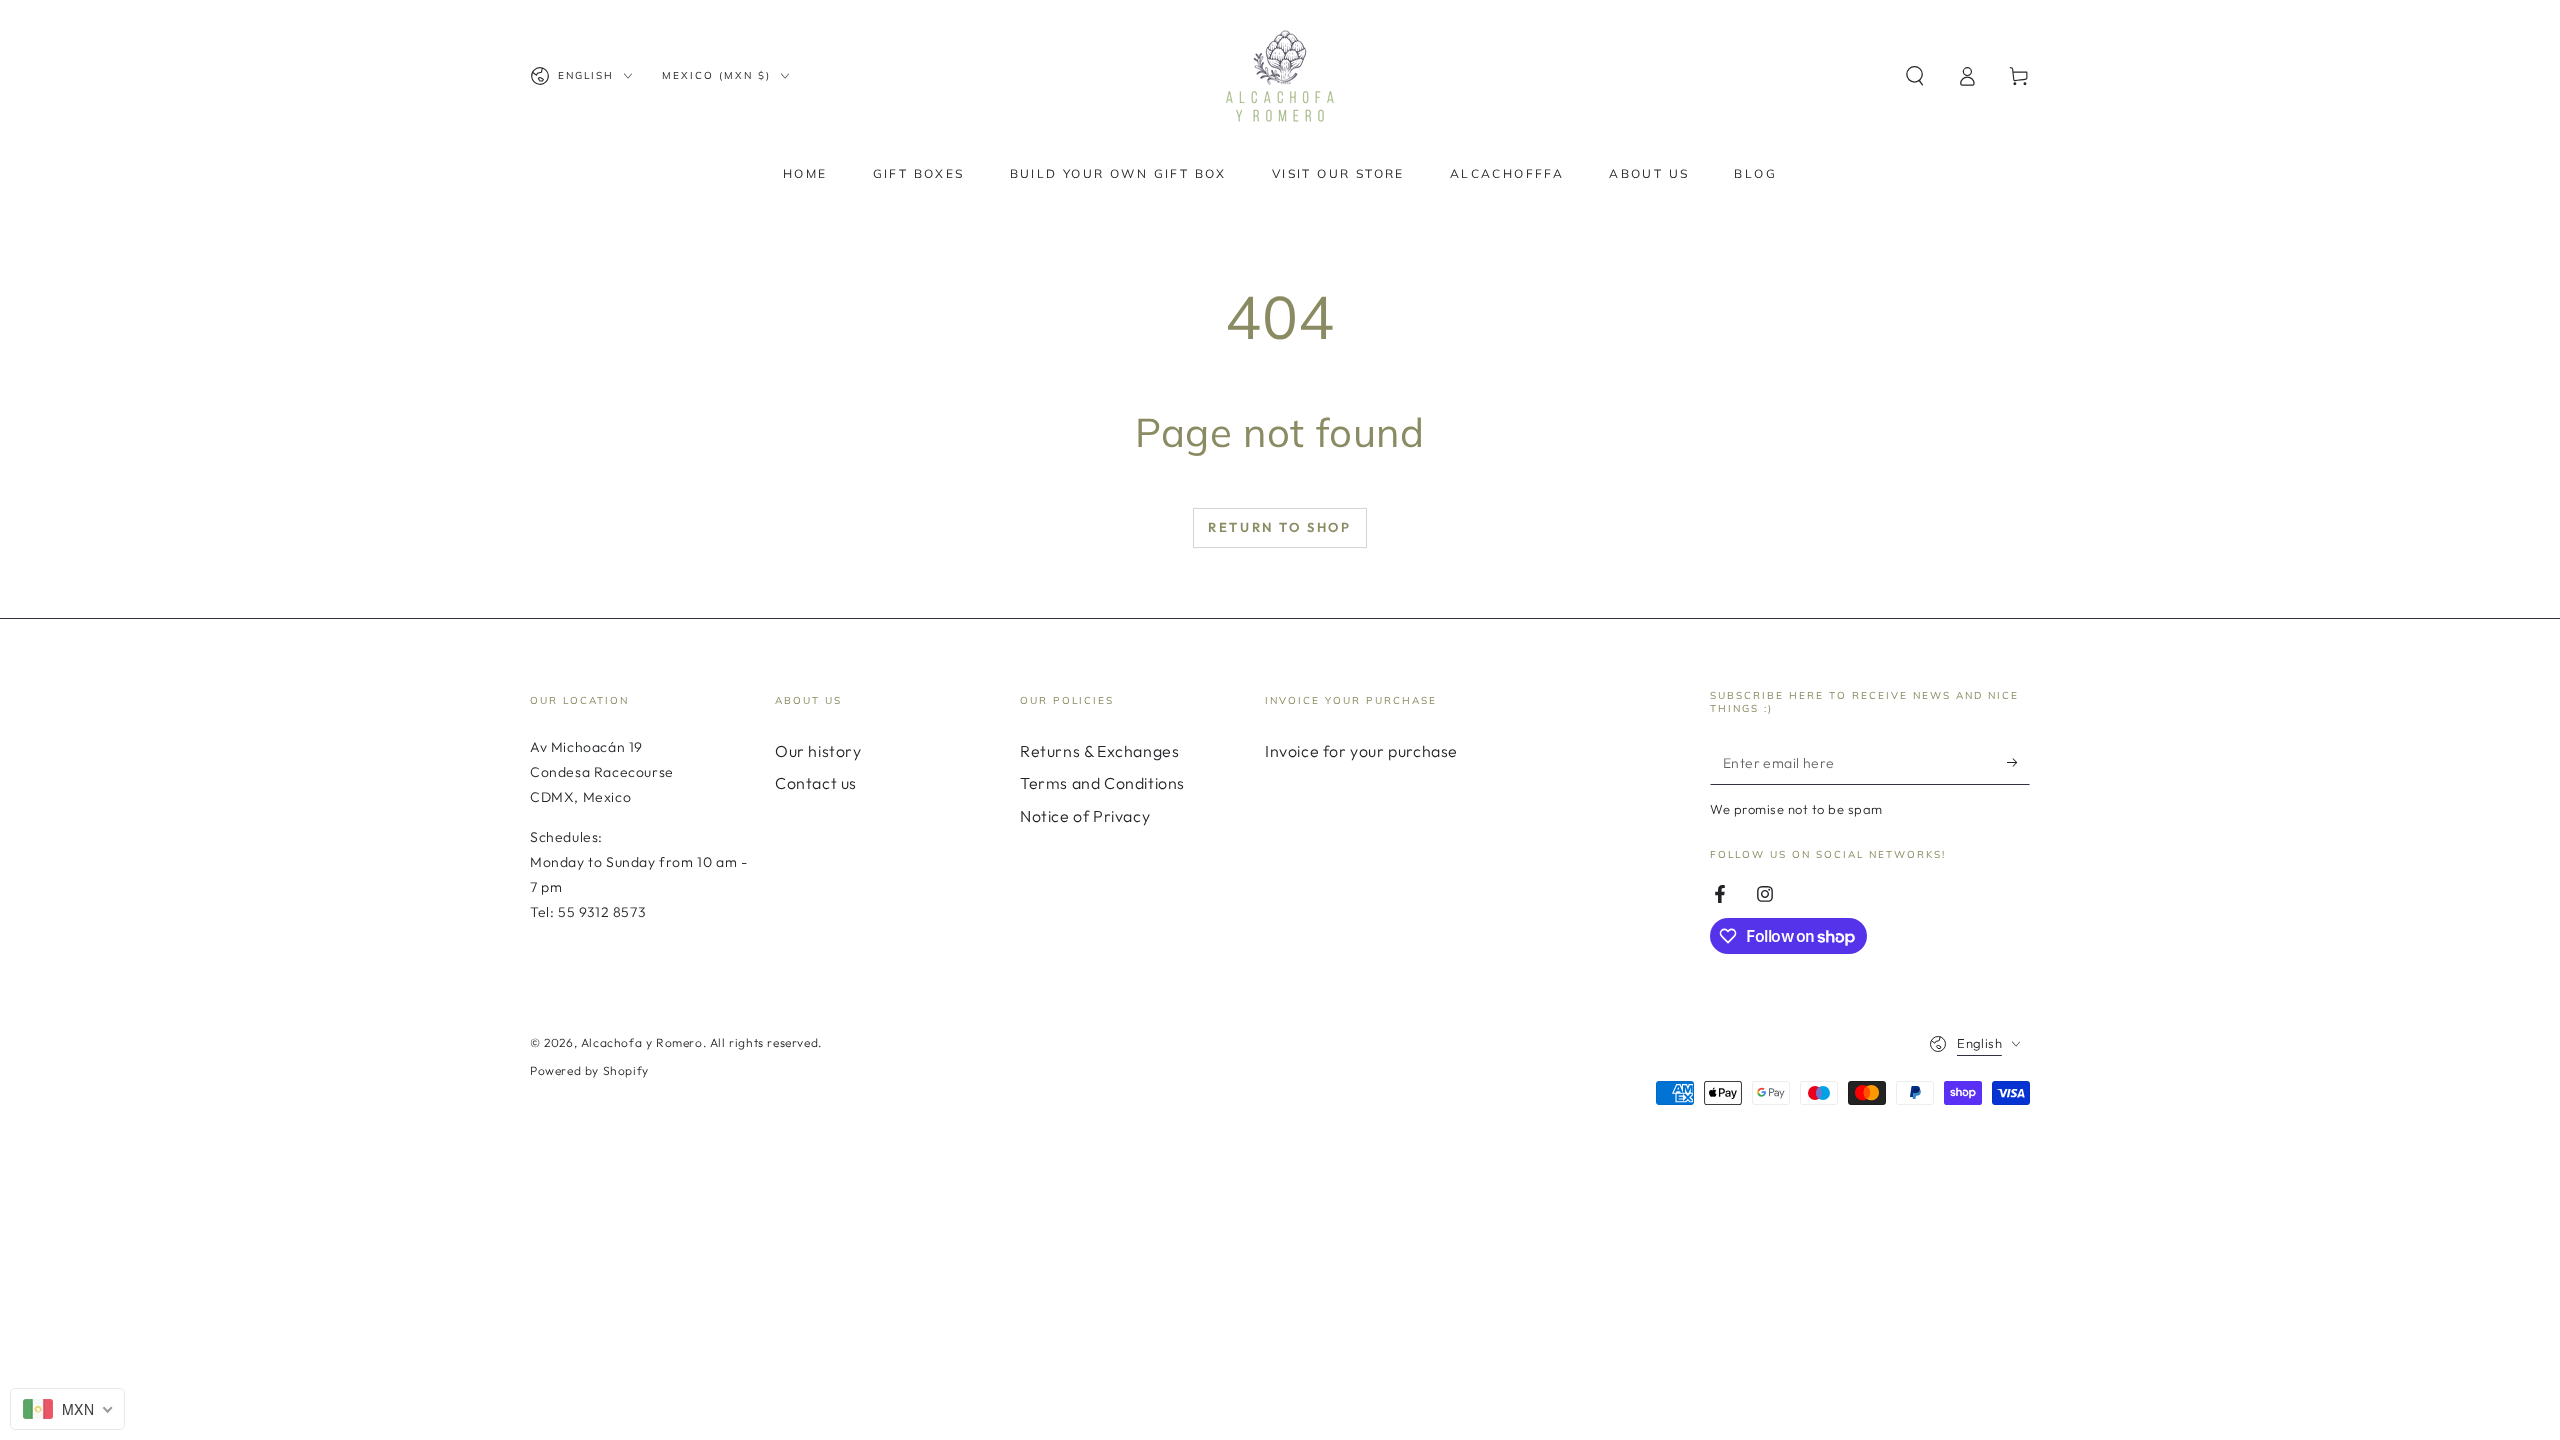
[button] (1915, 76)
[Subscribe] (2018, 762)
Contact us (816, 783)
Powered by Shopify (589, 1070)
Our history (818, 751)
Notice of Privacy (1085, 816)
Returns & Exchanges (1099, 751)
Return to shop (1279, 527)
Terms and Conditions (1102, 783)
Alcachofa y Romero (642, 1042)
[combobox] (67, 1409)
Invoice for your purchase (1361, 751)
